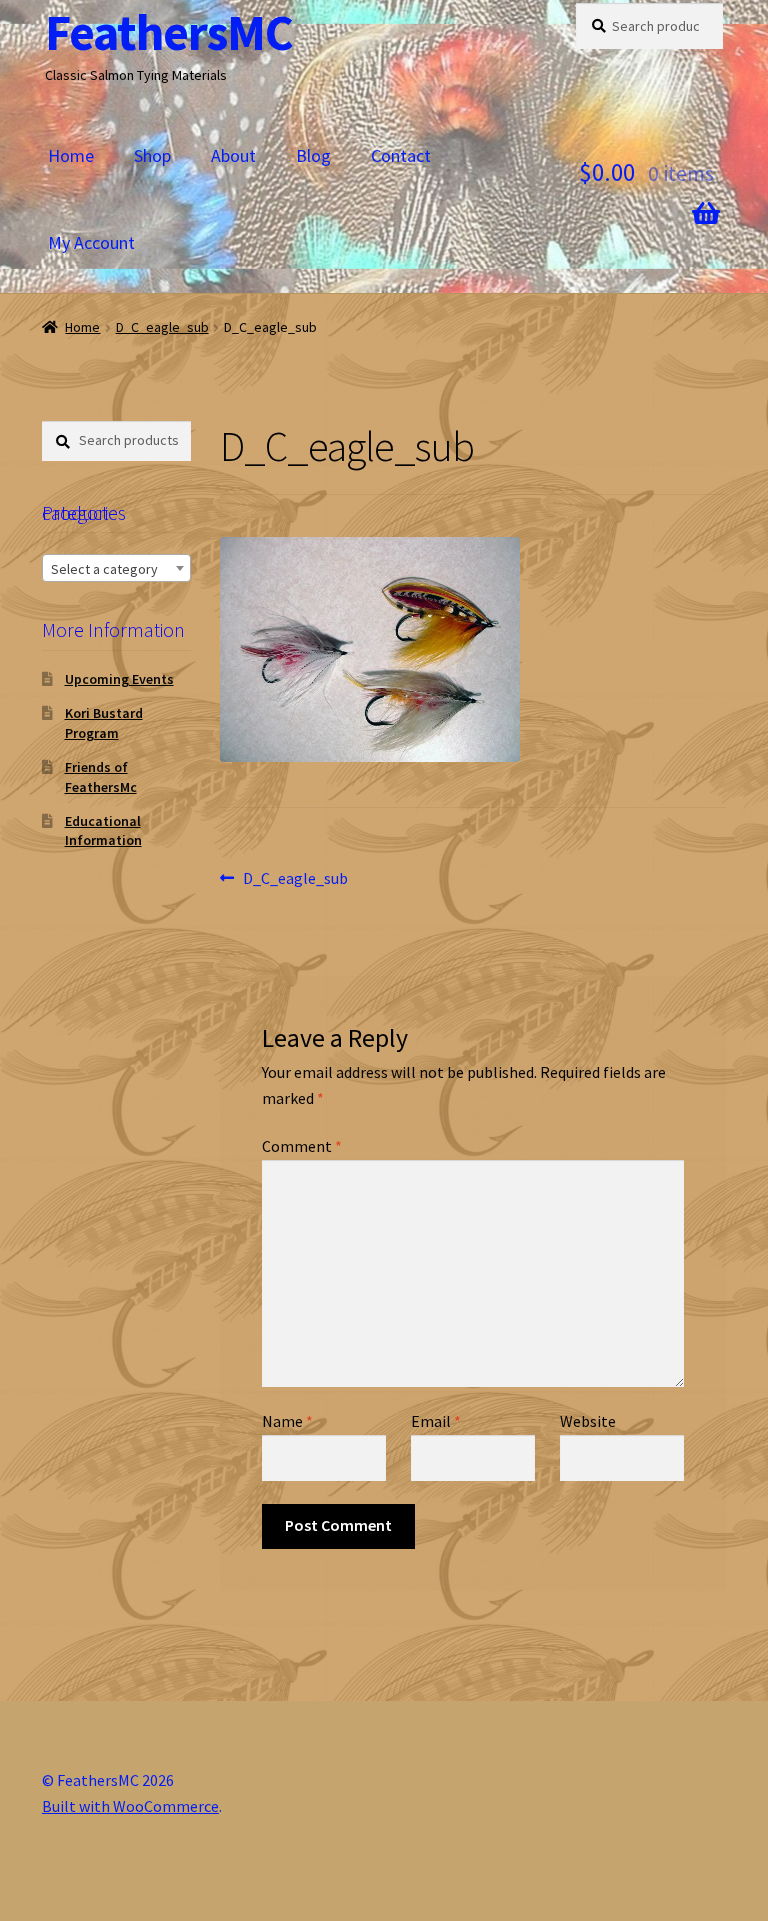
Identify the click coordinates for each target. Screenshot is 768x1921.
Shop (152, 155)
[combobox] (116, 568)
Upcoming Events (119, 679)
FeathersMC (169, 32)
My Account (91, 242)
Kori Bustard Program (104, 723)
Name (287, 1421)
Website (588, 1421)
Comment (302, 1146)
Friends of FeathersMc (101, 777)
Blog (313, 155)
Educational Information (103, 831)
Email (436, 1421)
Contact (401, 155)
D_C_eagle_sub (162, 327)
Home (71, 155)
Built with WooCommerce (130, 1806)
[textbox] (116, 569)
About (233, 155)
